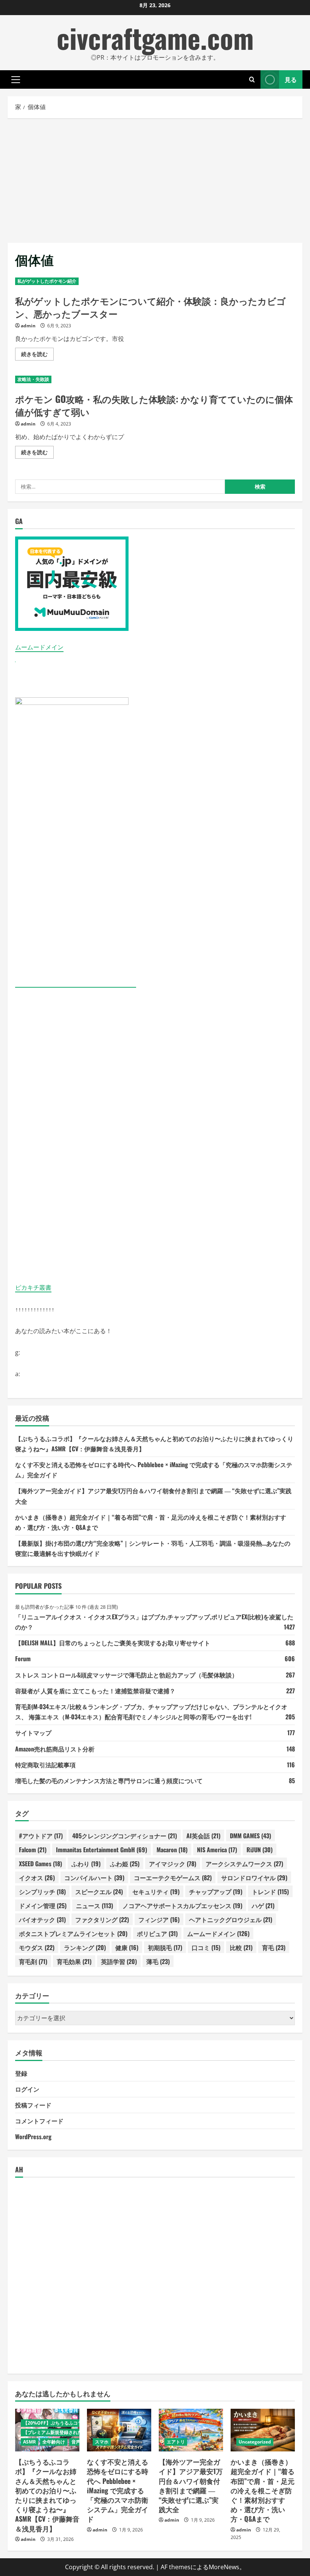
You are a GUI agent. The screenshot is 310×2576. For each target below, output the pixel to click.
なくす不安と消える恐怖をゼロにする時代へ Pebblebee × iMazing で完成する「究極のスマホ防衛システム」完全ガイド (118, 2490)
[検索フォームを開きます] (252, 79)
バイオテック (42, 1919)
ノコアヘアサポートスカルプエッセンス (182, 1905)
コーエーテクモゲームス (173, 1878)
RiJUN (260, 1850)
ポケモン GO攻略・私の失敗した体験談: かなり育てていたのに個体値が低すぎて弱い (154, 405)
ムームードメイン (39, 647)
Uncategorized (255, 2442)
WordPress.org (33, 2137)
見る (291, 79)
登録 (21, 2073)
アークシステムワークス (244, 1864)
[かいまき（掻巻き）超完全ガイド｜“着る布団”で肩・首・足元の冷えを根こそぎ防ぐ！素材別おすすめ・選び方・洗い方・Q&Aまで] (263, 2430)
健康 (127, 1947)
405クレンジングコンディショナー (125, 1836)
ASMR (29, 2442)
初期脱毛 (165, 1947)
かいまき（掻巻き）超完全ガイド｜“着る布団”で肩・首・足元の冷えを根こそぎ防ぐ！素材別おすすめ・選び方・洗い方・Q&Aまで (263, 2490)
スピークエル (99, 1892)
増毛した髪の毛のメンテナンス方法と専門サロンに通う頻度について (109, 1781)
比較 (241, 1947)
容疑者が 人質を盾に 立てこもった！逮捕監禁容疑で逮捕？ (95, 1691)
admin (28, 326)
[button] (16, 80)
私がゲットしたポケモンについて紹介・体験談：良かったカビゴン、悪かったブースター (150, 307)
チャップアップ (216, 1892)
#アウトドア (41, 1836)
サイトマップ (33, 1733)
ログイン (27, 2089)
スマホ (102, 2442)
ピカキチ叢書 (33, 1287)
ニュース (95, 1905)
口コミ (206, 1947)
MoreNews (224, 2567)
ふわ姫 (125, 1864)
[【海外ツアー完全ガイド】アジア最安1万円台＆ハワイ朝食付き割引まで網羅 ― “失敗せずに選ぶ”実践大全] (191, 2430)
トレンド (270, 1892)
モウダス (37, 1947)
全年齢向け (54, 2442)
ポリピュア (157, 1933)
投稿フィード (33, 2105)
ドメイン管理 (43, 1905)
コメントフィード (39, 2121)
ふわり (86, 1864)
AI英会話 (203, 1836)
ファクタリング (102, 1919)
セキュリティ (156, 1892)
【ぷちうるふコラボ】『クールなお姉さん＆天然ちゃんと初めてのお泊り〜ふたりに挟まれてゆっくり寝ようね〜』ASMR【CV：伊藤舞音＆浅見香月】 (47, 2495)
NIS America (217, 1850)
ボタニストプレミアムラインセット (73, 1933)
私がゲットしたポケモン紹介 (47, 281)
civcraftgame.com (155, 38)
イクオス (37, 1878)
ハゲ (263, 1905)
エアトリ (176, 2442)
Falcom (33, 1850)
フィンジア (159, 1919)
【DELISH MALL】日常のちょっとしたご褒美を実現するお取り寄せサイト (113, 1643)
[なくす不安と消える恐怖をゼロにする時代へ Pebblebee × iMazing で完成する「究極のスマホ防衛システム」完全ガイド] (119, 2430)
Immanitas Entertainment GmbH (102, 1850)
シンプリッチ (42, 1892)
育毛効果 (74, 1961)
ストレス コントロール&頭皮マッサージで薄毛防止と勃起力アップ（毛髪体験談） (126, 1675)
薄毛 (158, 1961)
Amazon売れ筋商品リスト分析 (55, 1749)
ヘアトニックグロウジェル (231, 1919)
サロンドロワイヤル (254, 1878)
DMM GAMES (250, 1836)
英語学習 (119, 1961)
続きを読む (37, 355)
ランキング (85, 1947)
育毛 (274, 1947)
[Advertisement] (155, 179)
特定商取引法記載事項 (45, 1765)
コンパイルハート (94, 1878)
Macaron (172, 1850)
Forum (23, 1659)
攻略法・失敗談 (33, 379)
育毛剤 (33, 1961)
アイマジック (173, 1864)
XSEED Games (40, 1864)
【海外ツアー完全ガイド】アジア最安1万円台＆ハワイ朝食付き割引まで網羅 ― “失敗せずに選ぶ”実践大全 (191, 2485)
